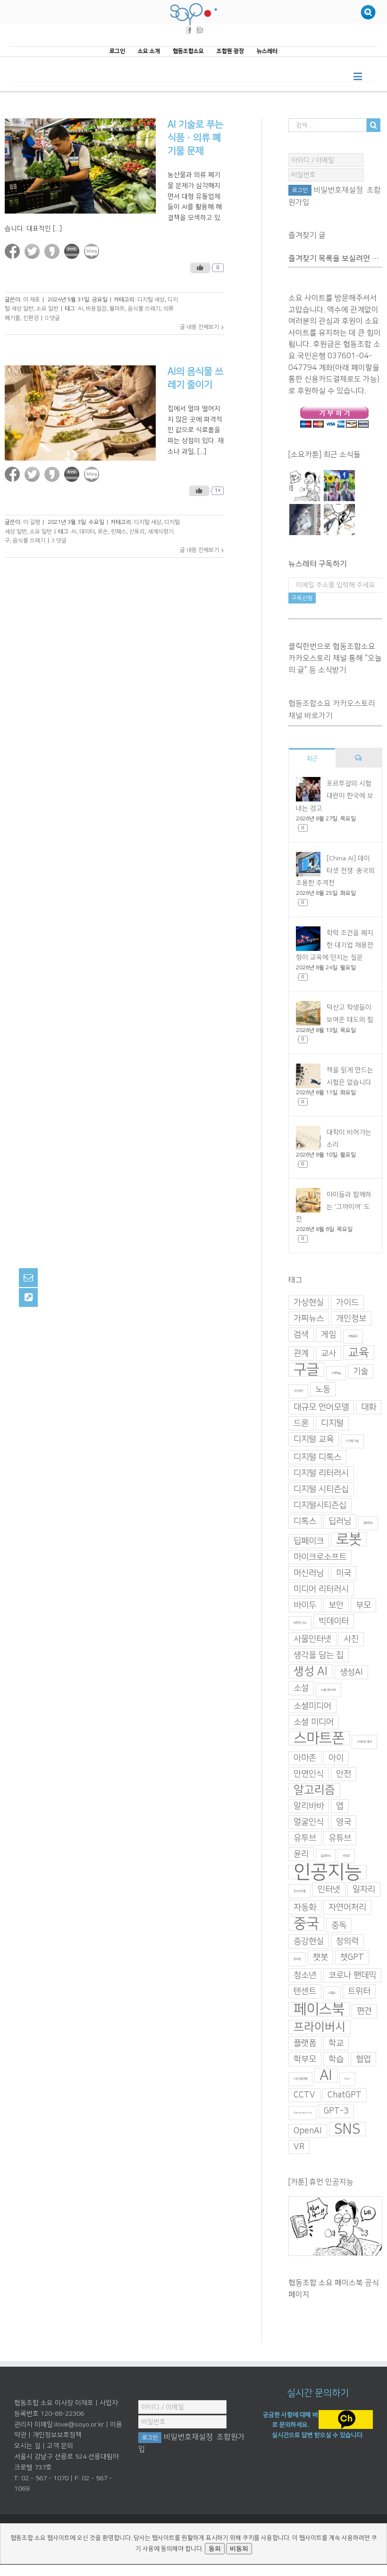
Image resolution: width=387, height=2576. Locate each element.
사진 (351, 1639)
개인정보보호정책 (57, 2435)
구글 (306, 1370)
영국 (344, 1822)
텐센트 (305, 1991)
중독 (339, 1925)
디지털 (332, 1423)
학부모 (305, 2059)
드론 (301, 1423)
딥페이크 (309, 1541)
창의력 (347, 1941)
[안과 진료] (339, 520)
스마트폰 (319, 1738)
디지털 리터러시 (321, 1473)
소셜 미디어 (314, 1722)
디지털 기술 (352, 1441)
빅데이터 (334, 1621)
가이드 (347, 1303)
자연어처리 (347, 1907)
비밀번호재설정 (338, 190)
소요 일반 (47, 309)
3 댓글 (59, 541)
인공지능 (328, 1872)
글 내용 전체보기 (199, 327)
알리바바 (309, 1806)
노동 (323, 1389)
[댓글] (359, 758)
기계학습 (336, 1373)
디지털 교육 (314, 1439)
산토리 (137, 532)
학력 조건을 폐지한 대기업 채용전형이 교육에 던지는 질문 (335, 945)
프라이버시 (320, 2027)
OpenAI (308, 2131)
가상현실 (309, 1303)
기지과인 (298, 1391)
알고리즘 (314, 1790)
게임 (328, 1335)
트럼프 (332, 1993)
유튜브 (340, 1838)
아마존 (305, 1758)
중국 (306, 1924)
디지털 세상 (151, 299)
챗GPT (352, 1957)
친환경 (31, 318)
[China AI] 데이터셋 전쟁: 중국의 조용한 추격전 (335, 870)
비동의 (239, 2548)
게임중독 (353, 1336)
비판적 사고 (300, 1623)
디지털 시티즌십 (321, 1489)
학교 (336, 2043)
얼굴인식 (309, 1822)
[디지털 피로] (305, 520)
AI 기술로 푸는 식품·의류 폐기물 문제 (195, 138)
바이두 (305, 1605)
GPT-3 (336, 2111)
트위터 (359, 1991)
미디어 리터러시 (321, 1589)
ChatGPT (345, 2095)
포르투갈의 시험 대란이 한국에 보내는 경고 (335, 796)
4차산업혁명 (300, 2079)
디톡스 (305, 1521)
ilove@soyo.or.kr (79, 2425)
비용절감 (96, 309)
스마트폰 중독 (364, 1742)
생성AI (351, 1672)
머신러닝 (309, 1573)
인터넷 (329, 1890)
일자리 (364, 1890)
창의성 (297, 1959)
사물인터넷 (312, 1639)
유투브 (305, 1838)
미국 (344, 1573)
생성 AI (311, 1671)
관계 (301, 1354)
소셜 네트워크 (328, 1690)
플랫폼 (305, 2043)
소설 (301, 1688)
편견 (364, 2011)
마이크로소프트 (320, 1557)
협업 (363, 2059)
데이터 (87, 532)
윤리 (301, 1854)
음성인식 (326, 1856)
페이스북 (319, 2009)
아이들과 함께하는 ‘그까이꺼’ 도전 (334, 1207)
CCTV (304, 2095)
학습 (336, 2059)
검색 (301, 1335)
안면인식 (309, 1774)
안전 (344, 1774)
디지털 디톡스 (317, 1457)
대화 (369, 1407)
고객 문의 (60, 2446)
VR (299, 2147)
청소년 (305, 1975)
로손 (103, 532)
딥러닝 (340, 1521)
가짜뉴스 (309, 1319)
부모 (363, 1605)
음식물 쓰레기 (144, 309)
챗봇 (320, 1957)
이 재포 (32, 299)
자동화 (305, 1907)
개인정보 (351, 1319)
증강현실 (309, 1941)
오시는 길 (27, 2446)
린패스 (119, 532)
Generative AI (303, 2113)
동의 (215, 2548)
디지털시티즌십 (320, 1505)
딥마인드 (368, 1523)
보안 (336, 1605)
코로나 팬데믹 (352, 1975)
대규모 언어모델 (321, 1407)
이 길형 (32, 522)
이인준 (346, 1856)
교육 (359, 1353)
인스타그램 (299, 1891)
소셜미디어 (312, 1706)
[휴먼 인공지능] (305, 486)
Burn (347, 2079)
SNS (347, 2129)
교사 (328, 1354)
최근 (312, 759)
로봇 (349, 1539)
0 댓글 (52, 318)
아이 (336, 1758)
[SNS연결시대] (339, 486)
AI (80, 309)
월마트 (117, 309)
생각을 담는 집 (319, 1655)
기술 (361, 1371)
